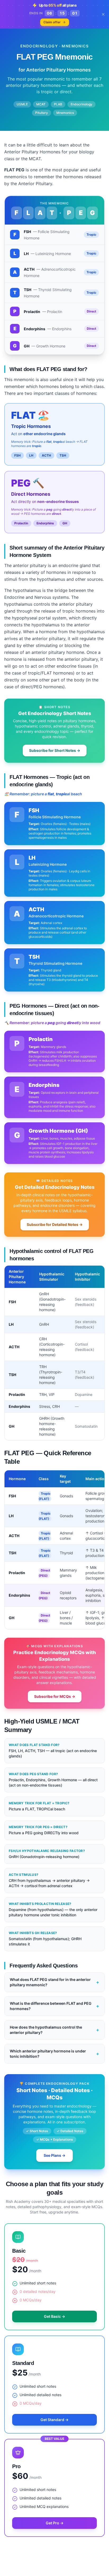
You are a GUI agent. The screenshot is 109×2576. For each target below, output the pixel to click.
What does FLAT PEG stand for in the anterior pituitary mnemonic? (54, 1982)
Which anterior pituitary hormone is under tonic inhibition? (54, 2054)
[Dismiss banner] (103, 14)
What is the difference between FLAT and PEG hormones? (54, 2006)
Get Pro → (55, 2523)
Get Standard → (54, 2420)
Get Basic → (54, 2316)
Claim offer (52, 22)
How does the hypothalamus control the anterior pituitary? (54, 2030)
